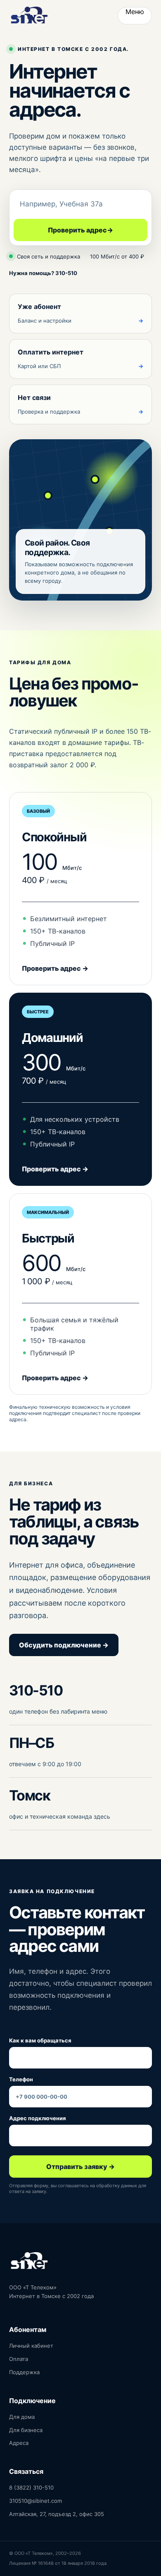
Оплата (19, 2359)
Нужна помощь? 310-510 (43, 273)
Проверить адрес (80, 230)
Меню (135, 12)
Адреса (19, 2443)
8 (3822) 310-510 (31, 2487)
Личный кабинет (31, 2346)
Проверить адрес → (55, 968)
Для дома (22, 2417)
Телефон (21, 2079)
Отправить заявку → (80, 2167)
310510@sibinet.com (36, 2501)
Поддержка (24, 2372)
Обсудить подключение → (64, 1645)
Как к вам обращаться (40, 2040)
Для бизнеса (26, 2430)
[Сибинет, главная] (29, 16)
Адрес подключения (38, 2118)
